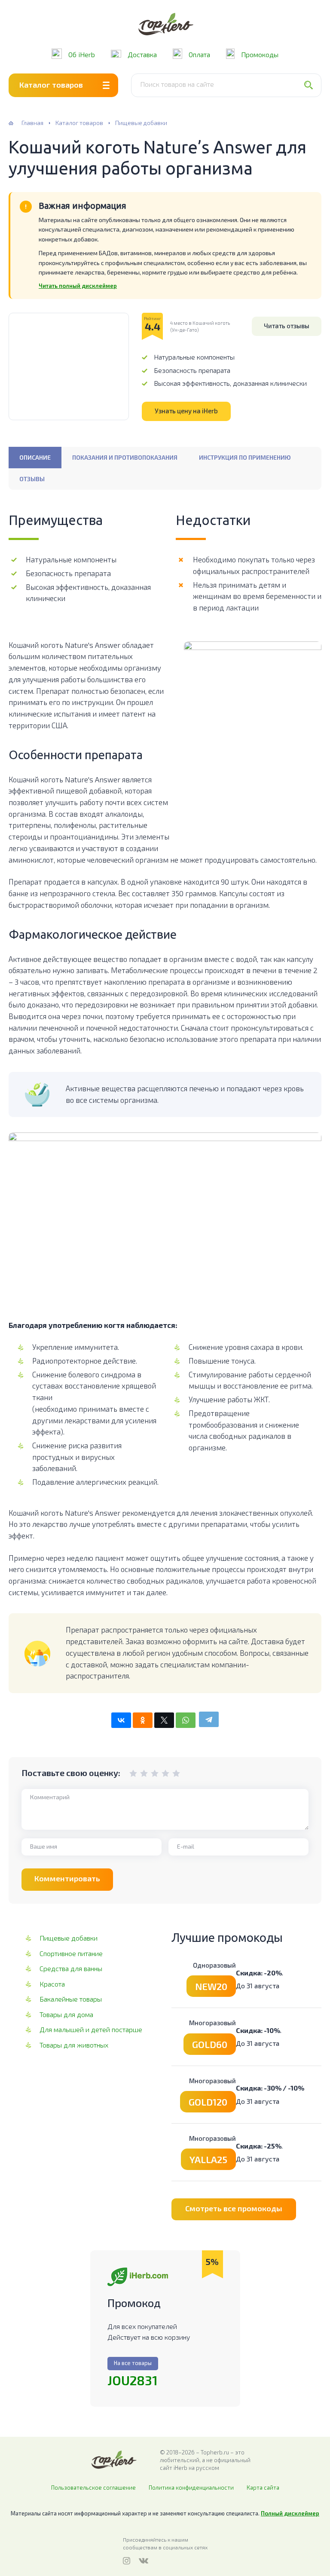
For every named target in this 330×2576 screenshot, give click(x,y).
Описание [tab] (35, 457)
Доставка (142, 54)
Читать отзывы (287, 326)
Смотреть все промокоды (234, 2208)
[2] (138, 1773)
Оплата (199, 54)
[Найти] (312, 85)
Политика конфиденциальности (191, 2487)
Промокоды (260, 54)
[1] (133, 1773)
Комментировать (67, 1878)
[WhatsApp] (186, 1720)
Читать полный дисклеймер (78, 286)
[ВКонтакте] (121, 1720)
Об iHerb (82, 54)
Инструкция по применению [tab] (245, 457)
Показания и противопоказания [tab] (125, 457)
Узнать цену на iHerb (186, 411)
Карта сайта (263, 2487)
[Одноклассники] (143, 1720)
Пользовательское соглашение (93, 2487)
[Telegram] (209, 1719)
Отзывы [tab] (32, 479)
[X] (164, 1720)
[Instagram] (127, 2561)
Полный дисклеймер (290, 2513)
